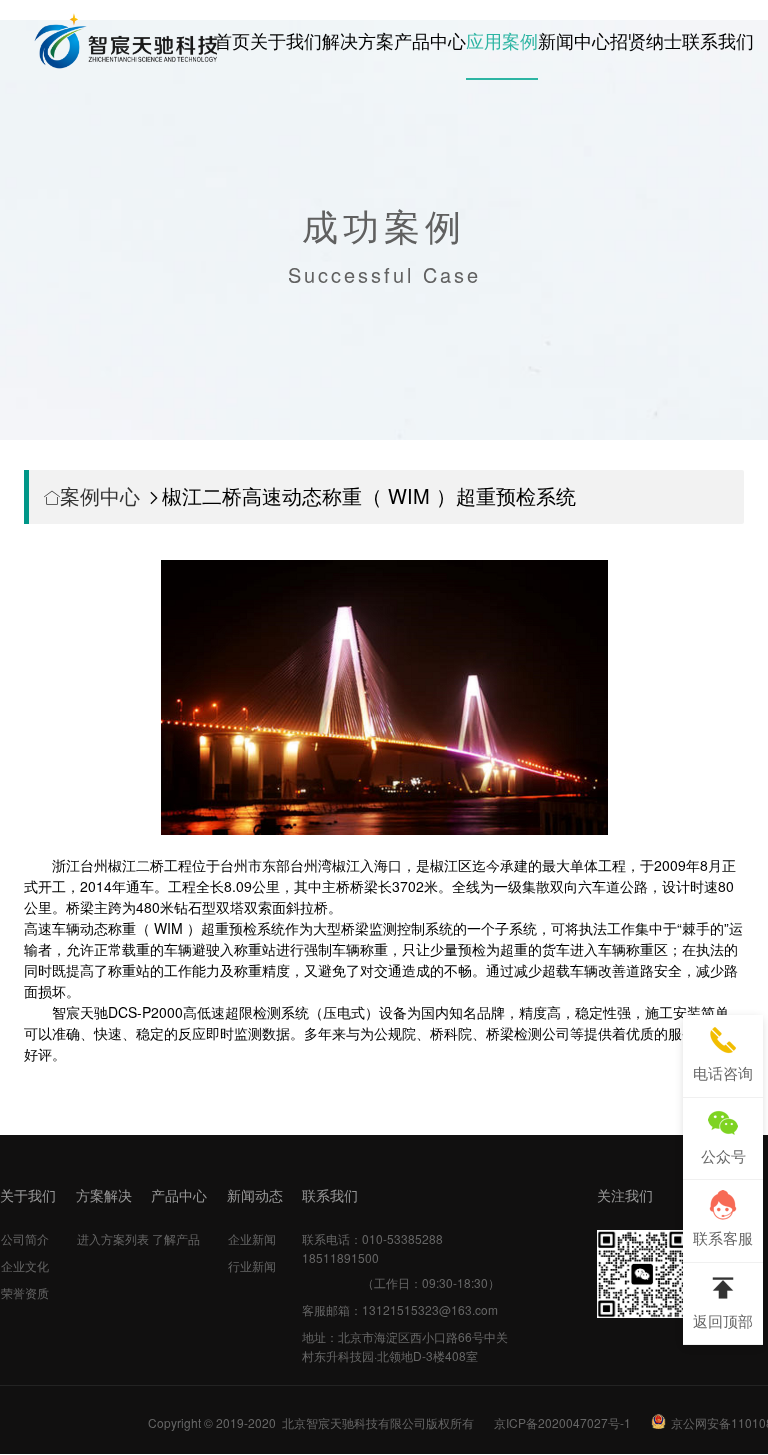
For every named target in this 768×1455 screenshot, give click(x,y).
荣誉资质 (25, 1292)
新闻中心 (574, 40)
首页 (232, 40)
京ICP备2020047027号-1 (562, 1422)
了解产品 (176, 1238)
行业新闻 (252, 1265)
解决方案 (358, 40)
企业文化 (25, 1265)
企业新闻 (252, 1238)
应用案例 (502, 40)
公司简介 (25, 1238)
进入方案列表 (113, 1238)
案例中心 (100, 495)
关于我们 (286, 40)
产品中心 (430, 40)
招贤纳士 (646, 40)
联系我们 (718, 40)
